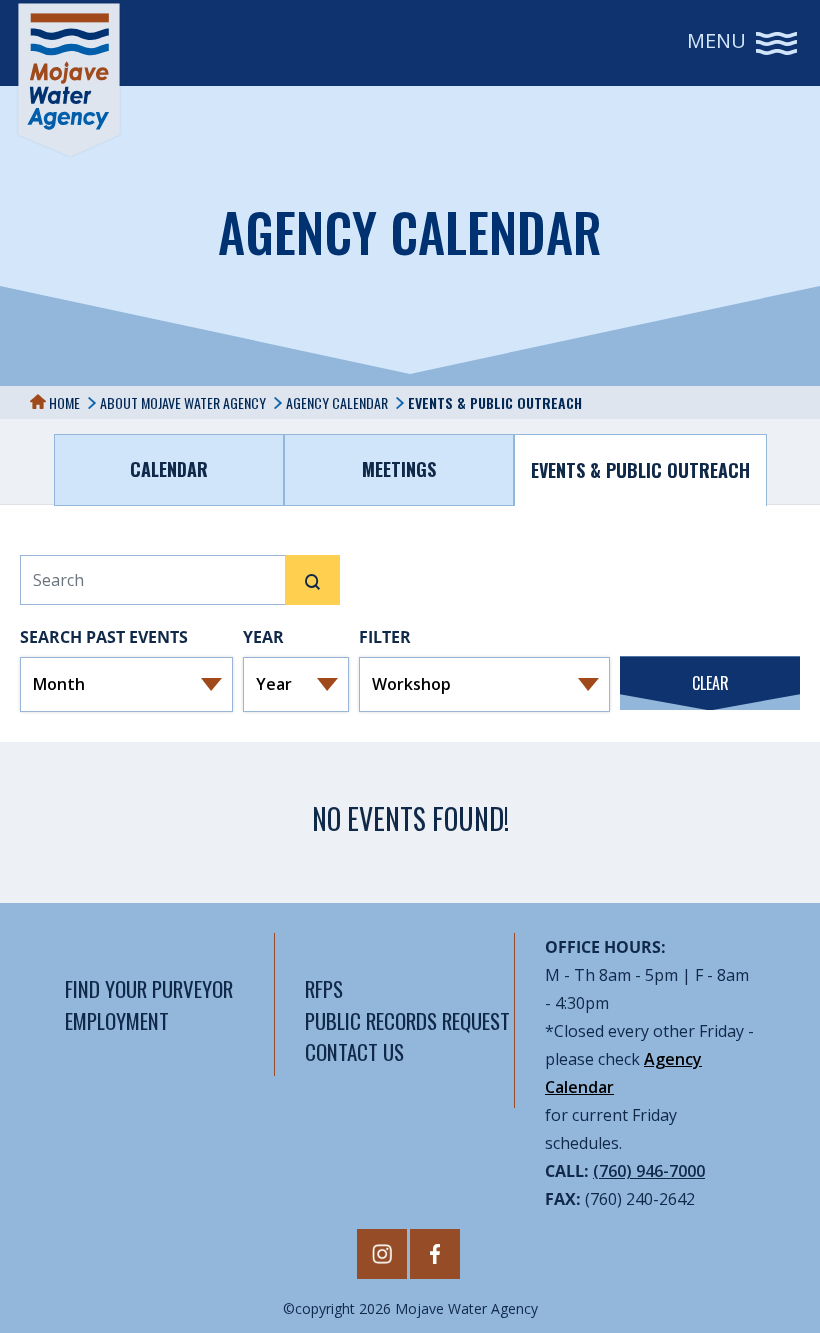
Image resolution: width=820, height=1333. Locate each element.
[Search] (312, 580)
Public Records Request (407, 1020)
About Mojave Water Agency (183, 402)
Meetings (399, 469)
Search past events (104, 637)
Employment (117, 1020)
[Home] (69, 80)
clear (710, 683)
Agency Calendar (337, 402)
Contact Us (354, 1051)
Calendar (169, 469)
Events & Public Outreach (640, 470)
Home (63, 402)
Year (263, 637)
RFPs (324, 988)
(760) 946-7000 (649, 1171)
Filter (385, 637)
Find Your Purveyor (149, 988)
